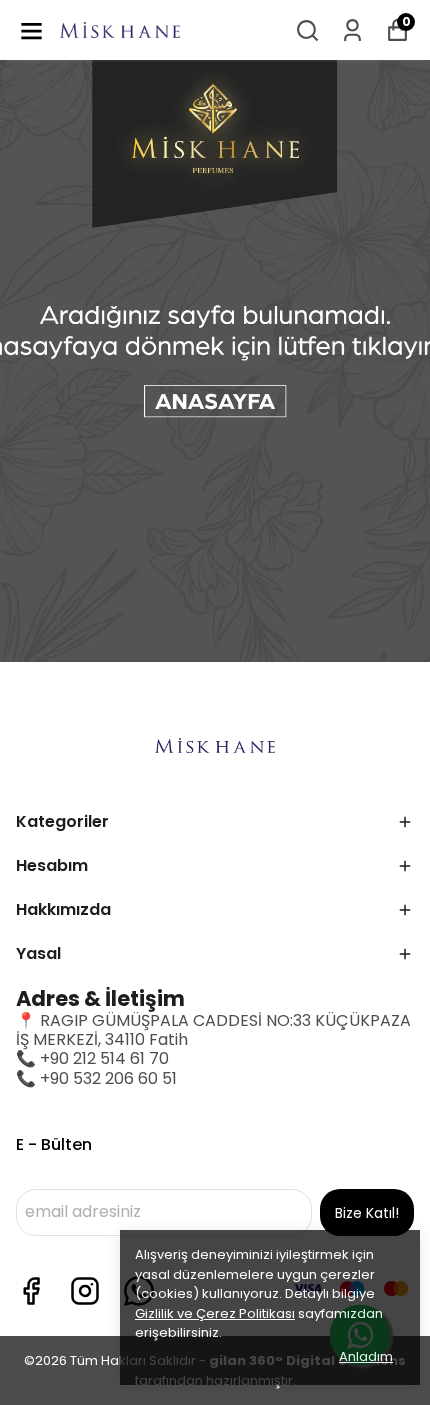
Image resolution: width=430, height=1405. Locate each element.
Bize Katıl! (367, 1213)
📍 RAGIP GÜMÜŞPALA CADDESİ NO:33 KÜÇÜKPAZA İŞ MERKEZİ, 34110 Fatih (213, 1030)
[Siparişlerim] (352, 30)
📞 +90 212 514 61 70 (92, 1058)
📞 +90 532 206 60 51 (96, 1078)
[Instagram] (85, 1291)
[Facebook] (31, 1291)
